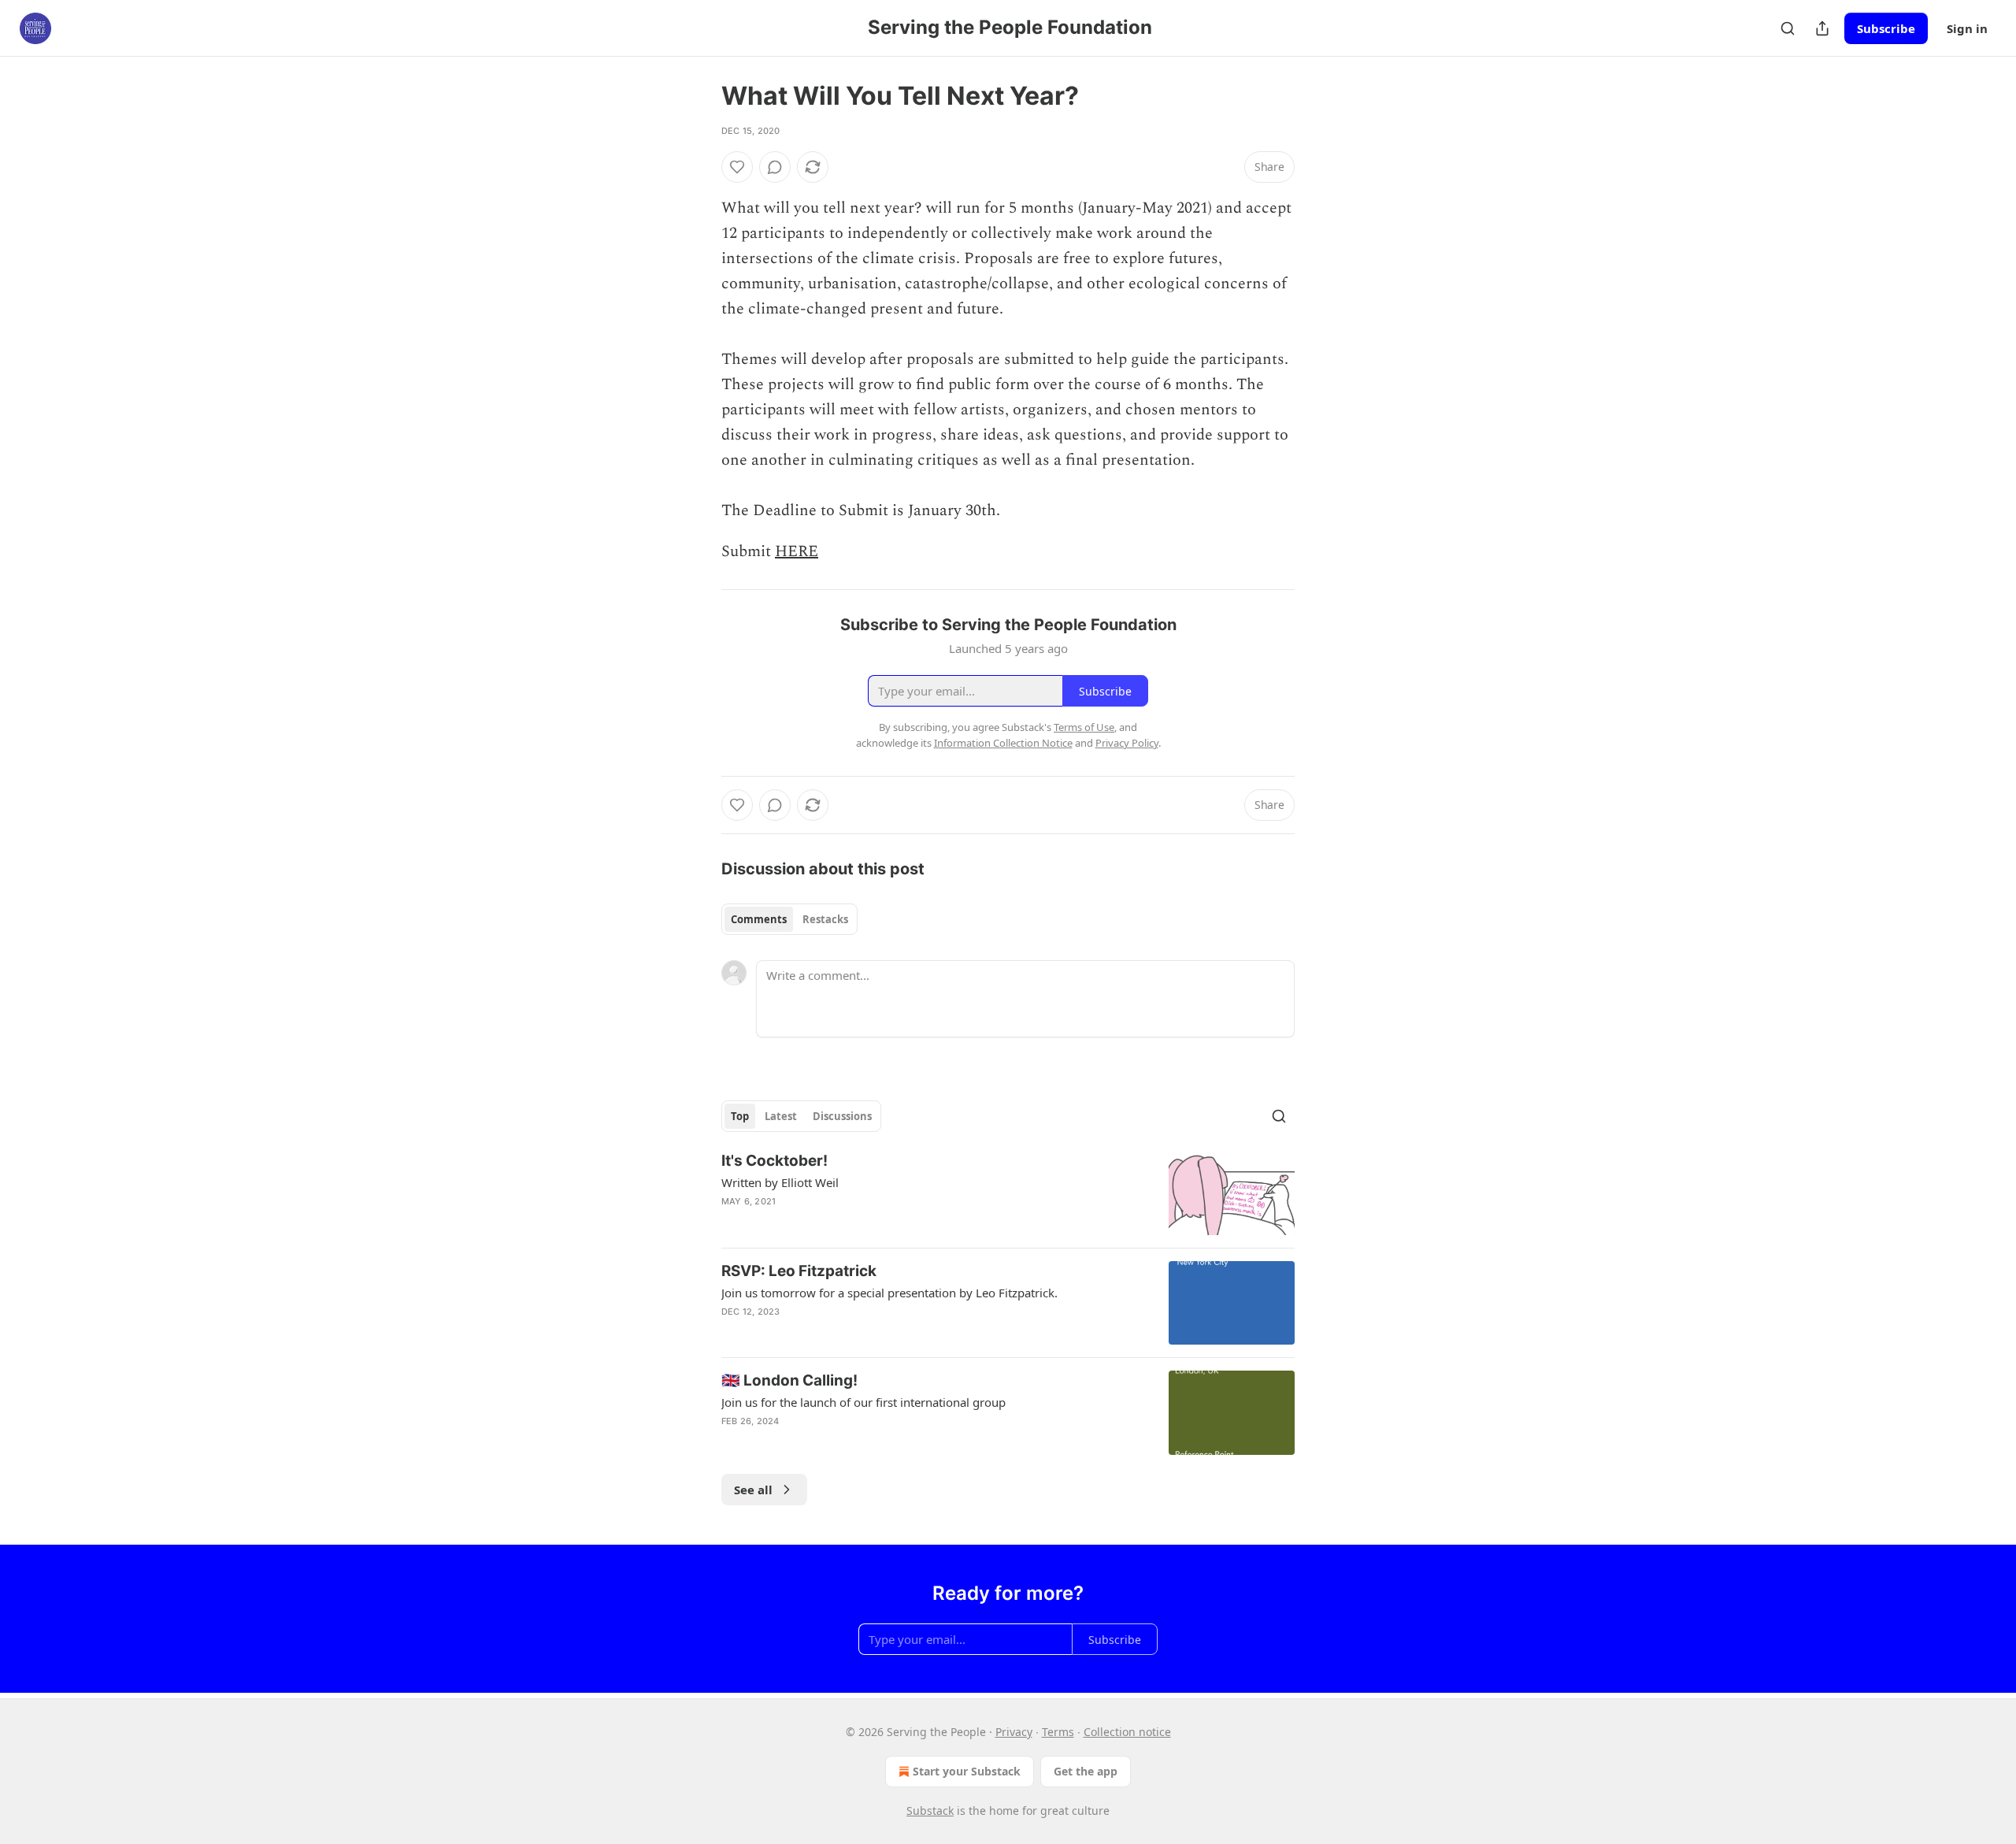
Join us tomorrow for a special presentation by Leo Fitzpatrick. (889, 1293)
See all (753, 1490)
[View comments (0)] (775, 167)
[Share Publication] (1822, 28)
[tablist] (789, 919)
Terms (1058, 1732)
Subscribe (1886, 28)
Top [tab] (740, 1116)
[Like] (737, 167)
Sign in (1967, 28)
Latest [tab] (781, 1116)
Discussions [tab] (842, 1116)
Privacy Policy (1127, 743)
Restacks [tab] (825, 919)
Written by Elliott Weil (780, 1182)
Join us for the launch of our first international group (863, 1402)
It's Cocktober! (775, 1161)
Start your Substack (967, 1771)
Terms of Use (1084, 727)
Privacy (1014, 1732)
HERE (797, 551)
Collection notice (1127, 1732)
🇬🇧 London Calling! (789, 1380)
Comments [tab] (759, 919)
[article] (1008, 1193)
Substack (930, 1811)
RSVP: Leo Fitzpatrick (799, 1271)
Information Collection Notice (1003, 743)
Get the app (1086, 1771)
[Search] (1788, 28)
